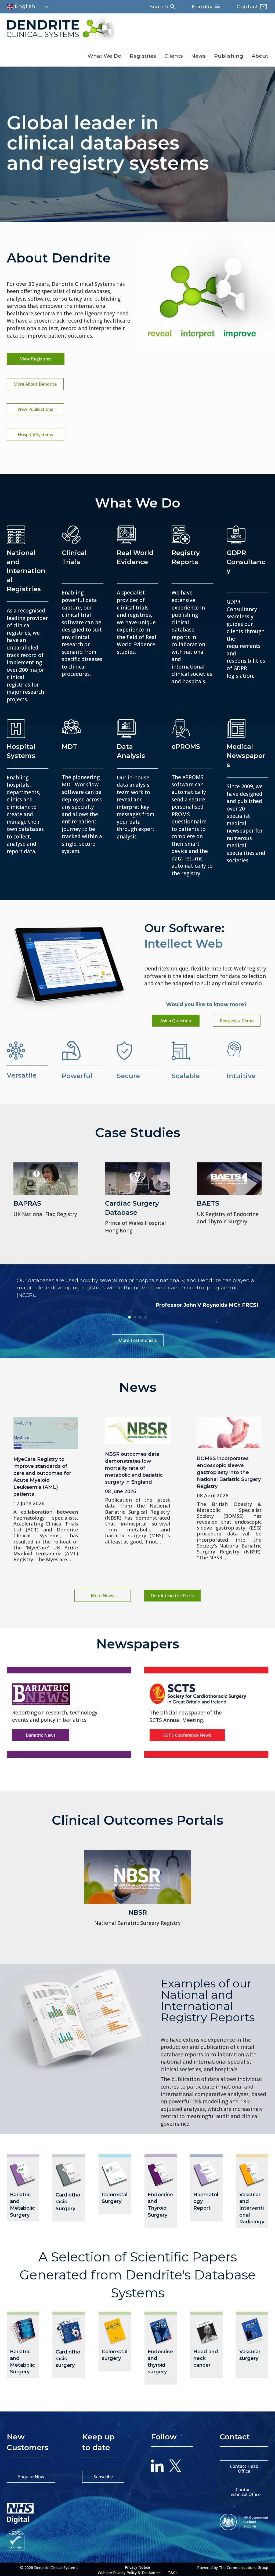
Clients (174, 56)
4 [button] (146, 1317)
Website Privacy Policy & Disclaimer (129, 2573)
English (24, 6)
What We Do (104, 56)
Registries (143, 56)
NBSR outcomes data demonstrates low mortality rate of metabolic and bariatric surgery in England (134, 1468)
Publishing (229, 56)
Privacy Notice (137, 2567)
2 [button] (135, 1317)
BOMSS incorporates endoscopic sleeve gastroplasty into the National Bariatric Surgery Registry (229, 1472)
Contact (248, 7)
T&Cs (173, 2573)
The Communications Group (244, 2568)
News (198, 56)
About (260, 56)
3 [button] (140, 1317)
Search (160, 7)
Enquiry (203, 7)
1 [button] (129, 1317)
